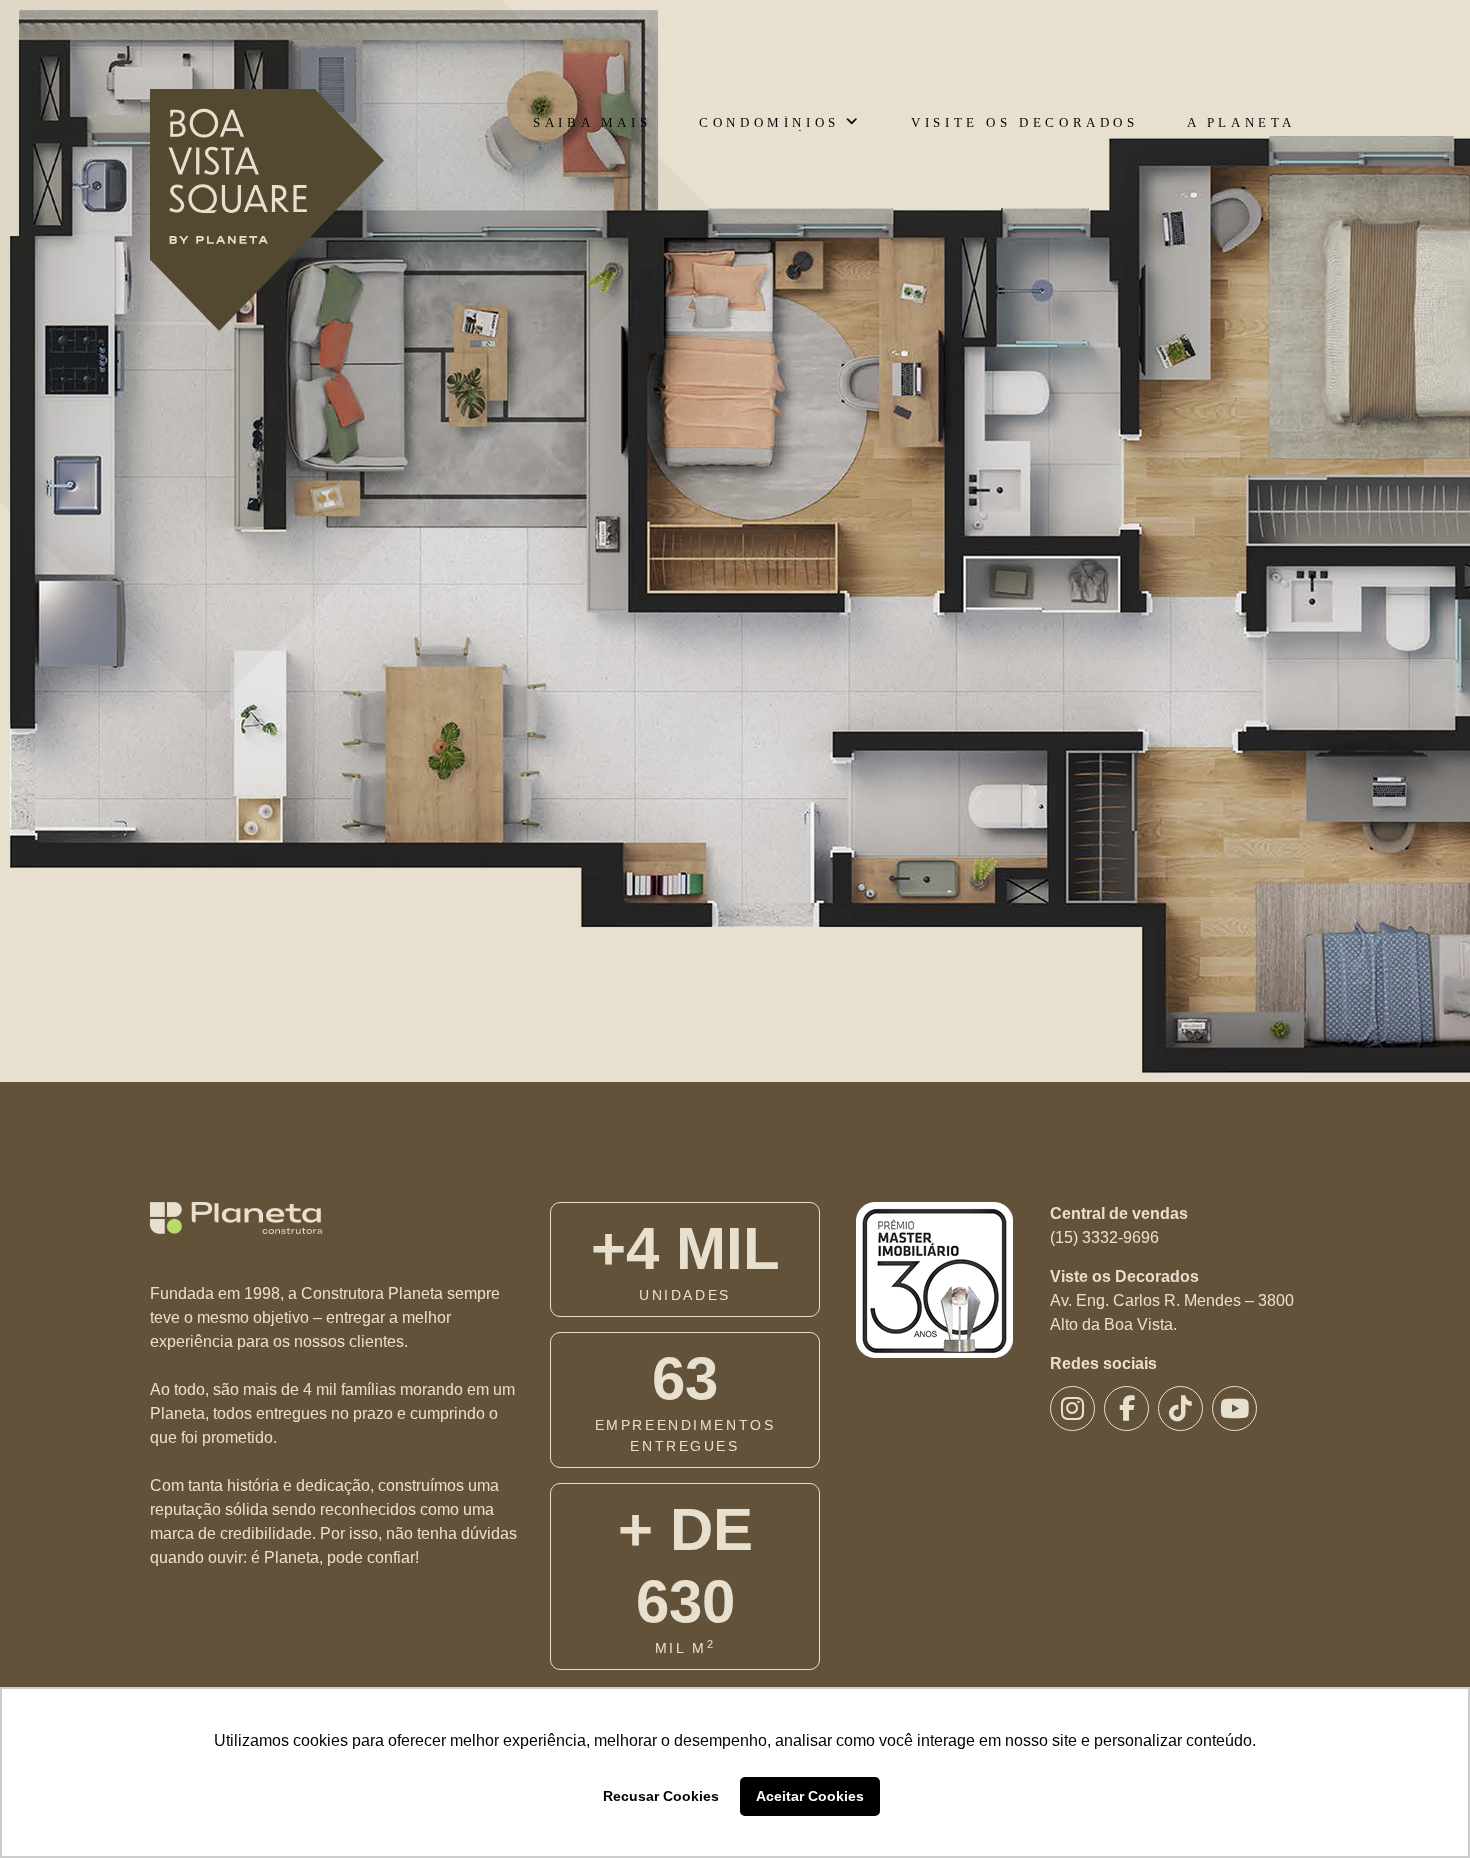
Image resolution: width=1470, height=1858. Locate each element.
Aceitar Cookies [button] (810, 1796)
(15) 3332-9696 (1104, 1237)
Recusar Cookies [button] (661, 1796)
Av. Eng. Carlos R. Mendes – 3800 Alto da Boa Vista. (1172, 1312)
